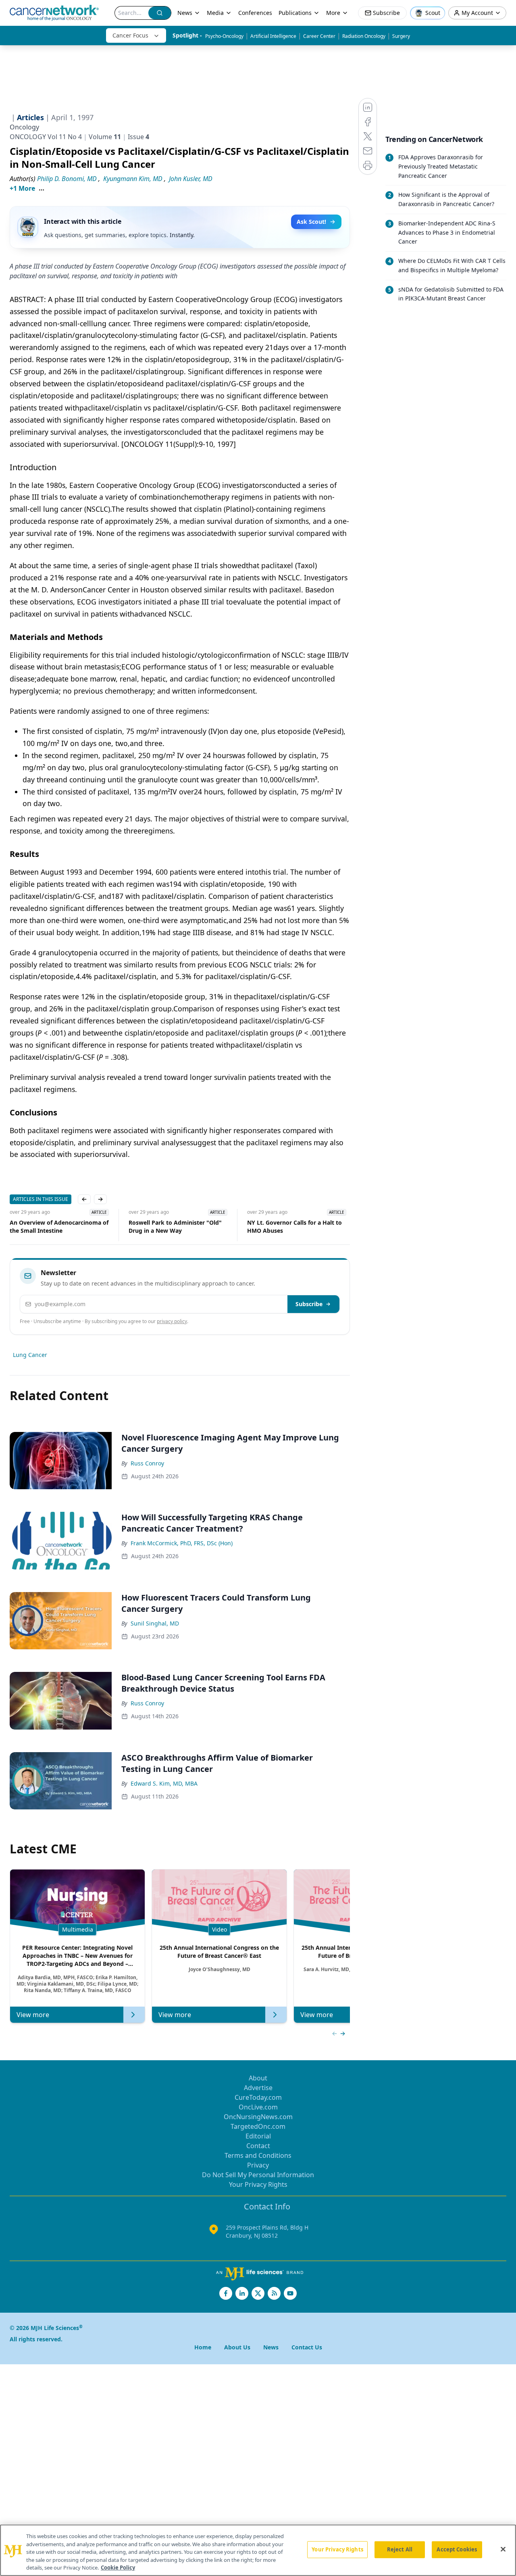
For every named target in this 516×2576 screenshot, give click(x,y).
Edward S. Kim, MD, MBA (164, 1783)
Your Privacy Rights (258, 2184)
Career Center (319, 36)
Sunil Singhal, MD (155, 1623)
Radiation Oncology (364, 36)
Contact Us (307, 2347)
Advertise (258, 2088)
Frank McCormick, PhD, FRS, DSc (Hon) (182, 1543)
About (258, 2078)
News (185, 13)
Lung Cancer (30, 1355)
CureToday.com (258, 2097)
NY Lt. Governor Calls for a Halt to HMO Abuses (176, 1227)
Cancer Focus (130, 35)
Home (203, 2347)
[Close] (503, 2549)
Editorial (258, 2136)
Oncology (24, 127)
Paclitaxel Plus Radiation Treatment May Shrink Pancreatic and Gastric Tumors (296, 1227)
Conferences (255, 13)
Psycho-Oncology (224, 36)
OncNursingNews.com (258, 2117)
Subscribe (309, 1304)
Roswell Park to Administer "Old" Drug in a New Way (56, 1227)
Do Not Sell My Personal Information (258, 2175)
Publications (295, 13)
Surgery (401, 36)
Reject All (400, 2549)
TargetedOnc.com (258, 2126)
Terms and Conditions (258, 2155)
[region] (258, 2550)
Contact (258, 2146)
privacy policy (172, 1321)
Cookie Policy (118, 2568)
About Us (237, 2347)
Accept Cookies (457, 2549)
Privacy (258, 2165)
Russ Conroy (147, 1463)
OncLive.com (258, 2107)
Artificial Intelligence (273, 36)
